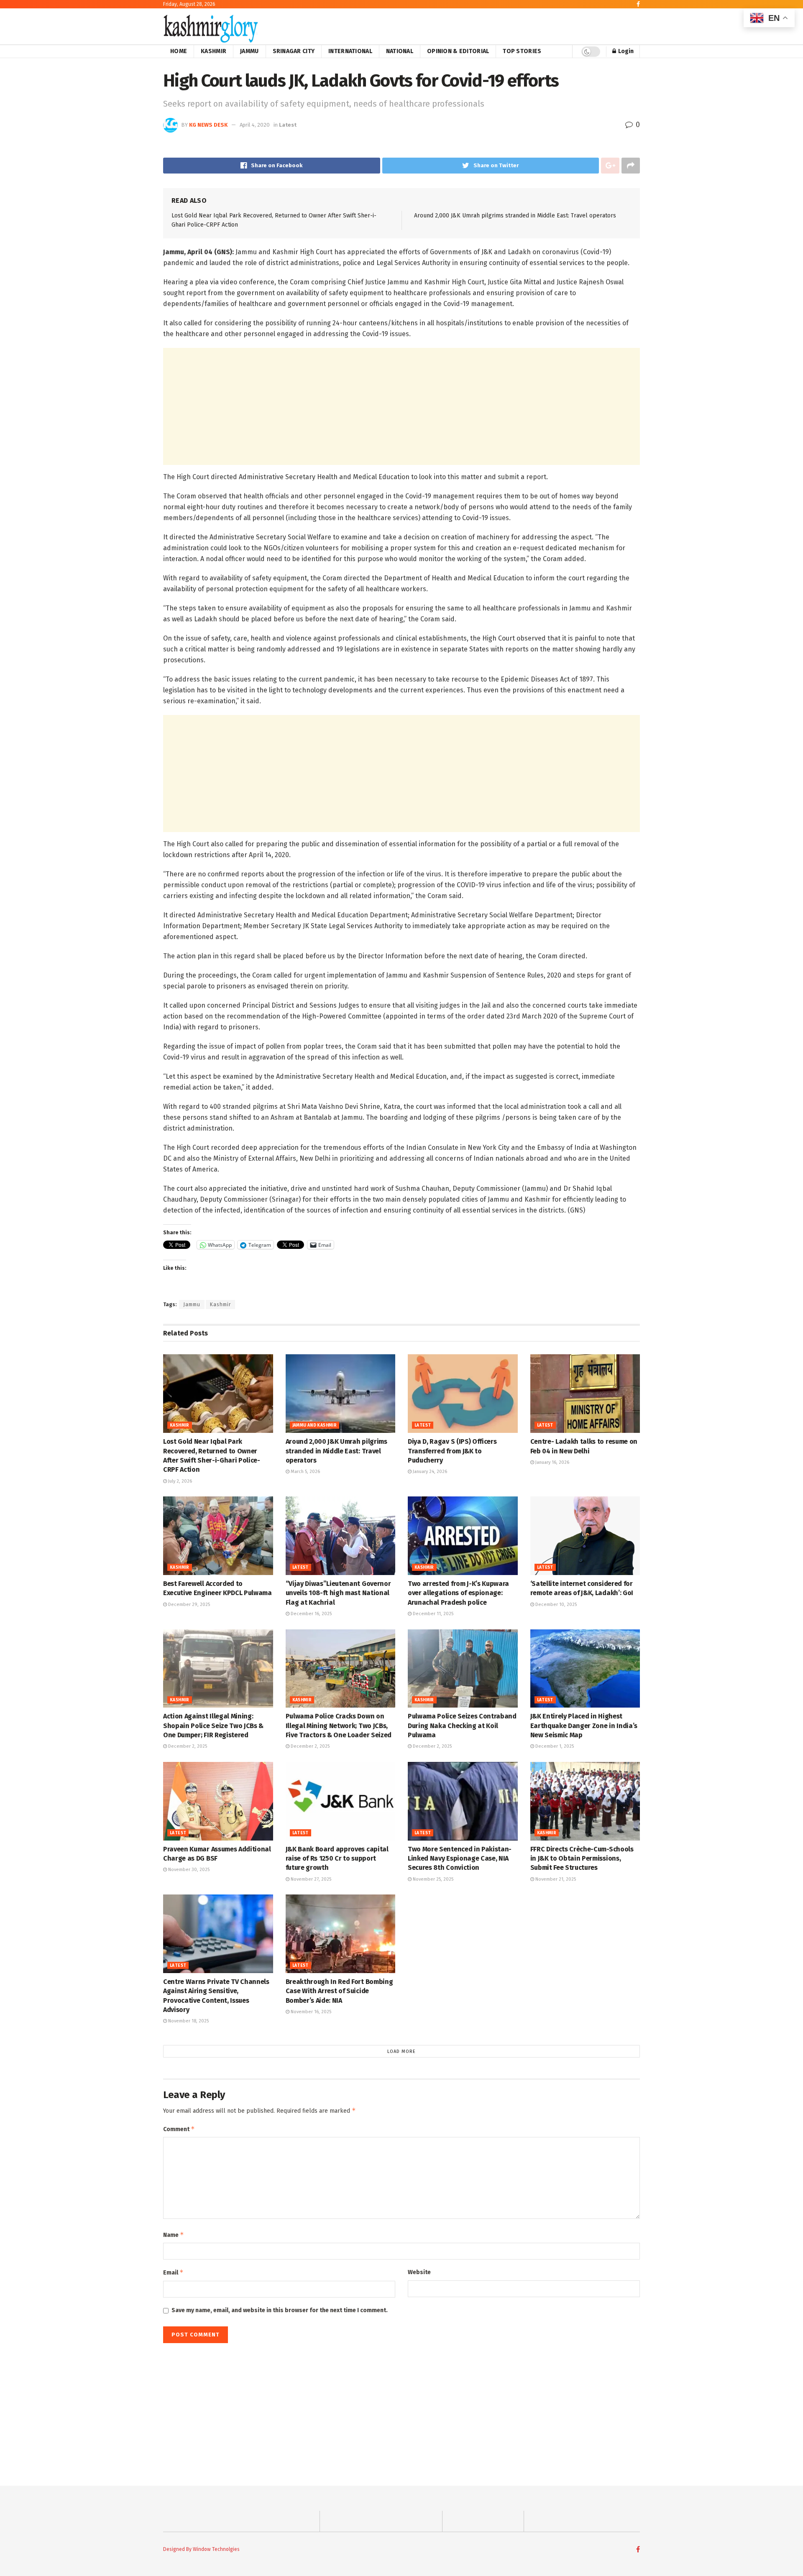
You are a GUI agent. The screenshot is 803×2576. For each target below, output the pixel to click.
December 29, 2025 (188, 1605)
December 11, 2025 (432, 1614)
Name (174, 2235)
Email (173, 2272)
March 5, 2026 (305, 1472)
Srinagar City (294, 51)
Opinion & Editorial (458, 51)
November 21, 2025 (555, 1879)
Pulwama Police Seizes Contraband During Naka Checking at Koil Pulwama (462, 1726)
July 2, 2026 (179, 1481)
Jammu (249, 51)
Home (179, 51)
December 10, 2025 (555, 1605)
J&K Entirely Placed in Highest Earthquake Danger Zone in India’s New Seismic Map (584, 1726)
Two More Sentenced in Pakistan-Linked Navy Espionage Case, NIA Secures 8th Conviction (460, 1859)
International (350, 51)
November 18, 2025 (188, 2021)
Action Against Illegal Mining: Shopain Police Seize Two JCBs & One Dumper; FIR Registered (213, 1726)
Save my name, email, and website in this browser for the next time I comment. (280, 2310)
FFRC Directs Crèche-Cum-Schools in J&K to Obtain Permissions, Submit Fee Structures (582, 1859)
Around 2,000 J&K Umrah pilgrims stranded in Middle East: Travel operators (515, 216)
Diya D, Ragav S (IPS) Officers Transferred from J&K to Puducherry (452, 1451)
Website (419, 2272)
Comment (179, 2129)
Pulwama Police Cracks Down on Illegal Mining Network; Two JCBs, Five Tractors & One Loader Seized (339, 1726)
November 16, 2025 (310, 2012)
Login (625, 51)
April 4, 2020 (255, 125)
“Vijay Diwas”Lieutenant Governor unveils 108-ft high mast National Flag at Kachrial (338, 1593)
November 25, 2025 (432, 1879)
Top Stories (522, 51)
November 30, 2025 (188, 1870)
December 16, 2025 (311, 1614)
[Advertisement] (401, 406)
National (400, 51)
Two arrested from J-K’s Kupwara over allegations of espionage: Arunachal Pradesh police (458, 1593)
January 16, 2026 (552, 1462)
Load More (401, 2051)
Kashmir (214, 51)
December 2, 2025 (187, 1746)
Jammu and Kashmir (315, 1425)
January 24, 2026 (429, 1472)
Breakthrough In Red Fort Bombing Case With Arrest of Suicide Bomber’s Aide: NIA (339, 1991)
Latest (288, 125)
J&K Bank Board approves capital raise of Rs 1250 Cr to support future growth (337, 1859)
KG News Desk (208, 125)
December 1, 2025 (554, 1746)
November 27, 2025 (310, 1879)
